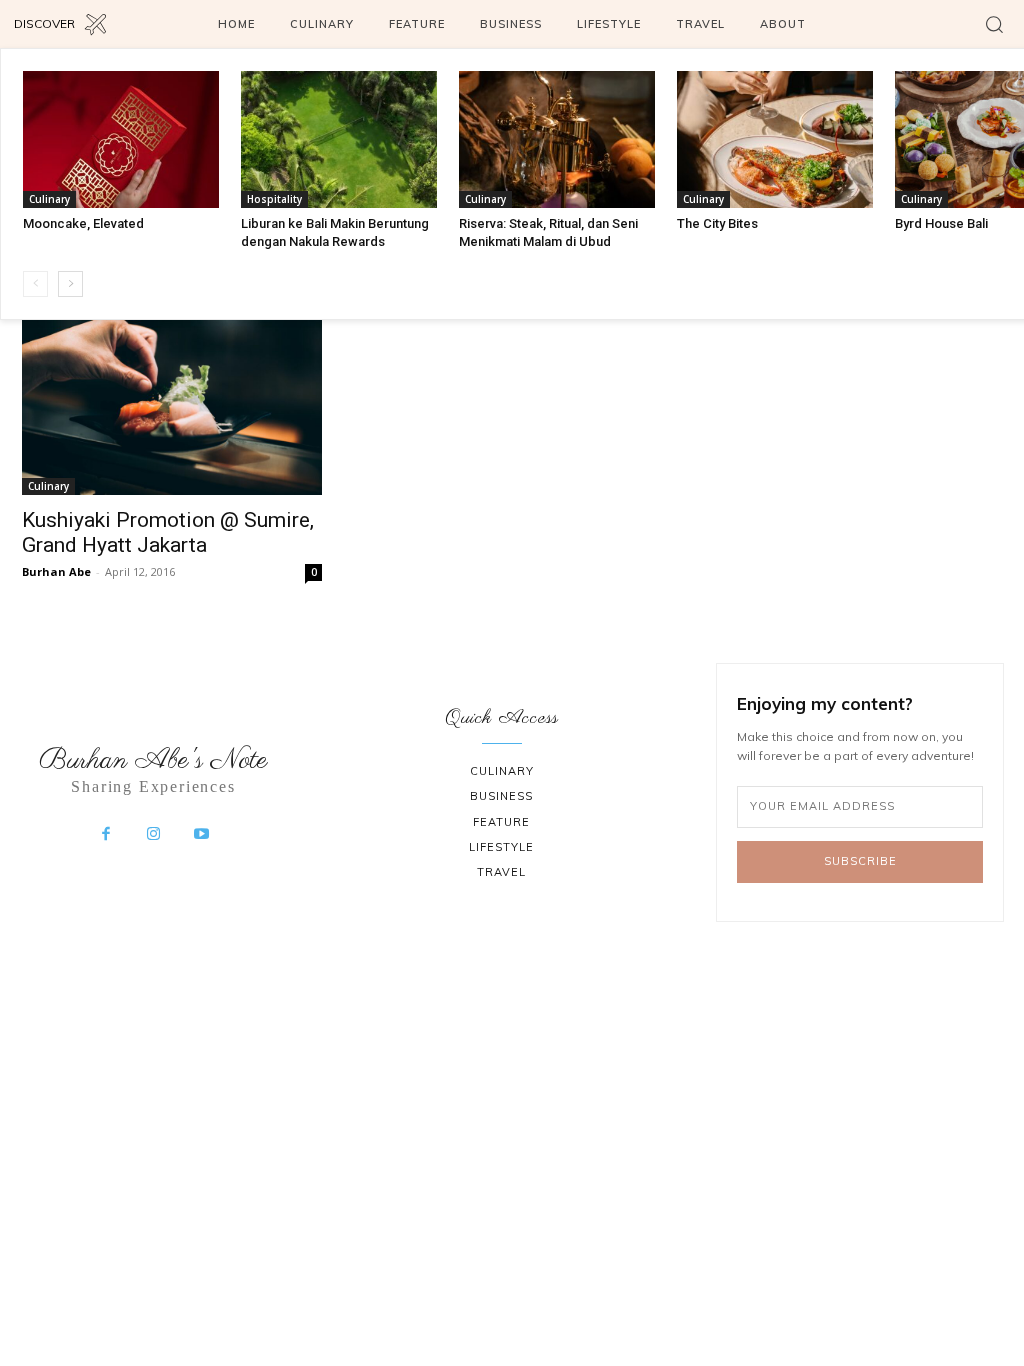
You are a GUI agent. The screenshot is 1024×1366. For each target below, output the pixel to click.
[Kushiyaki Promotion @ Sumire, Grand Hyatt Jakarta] (172, 395)
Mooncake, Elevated (83, 223)
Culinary (49, 199)
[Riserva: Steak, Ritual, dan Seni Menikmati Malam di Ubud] (557, 139)
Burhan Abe (56, 571)
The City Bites (717, 223)
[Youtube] (201, 835)
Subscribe (860, 861)
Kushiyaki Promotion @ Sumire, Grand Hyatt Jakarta (168, 532)
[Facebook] (106, 835)
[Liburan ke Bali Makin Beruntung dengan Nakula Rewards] (339, 139)
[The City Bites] (775, 139)
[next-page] (70, 284)
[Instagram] (154, 835)
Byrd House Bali (941, 223)
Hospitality (274, 199)
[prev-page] (35, 284)
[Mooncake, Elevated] (121, 139)
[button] (994, 24)
